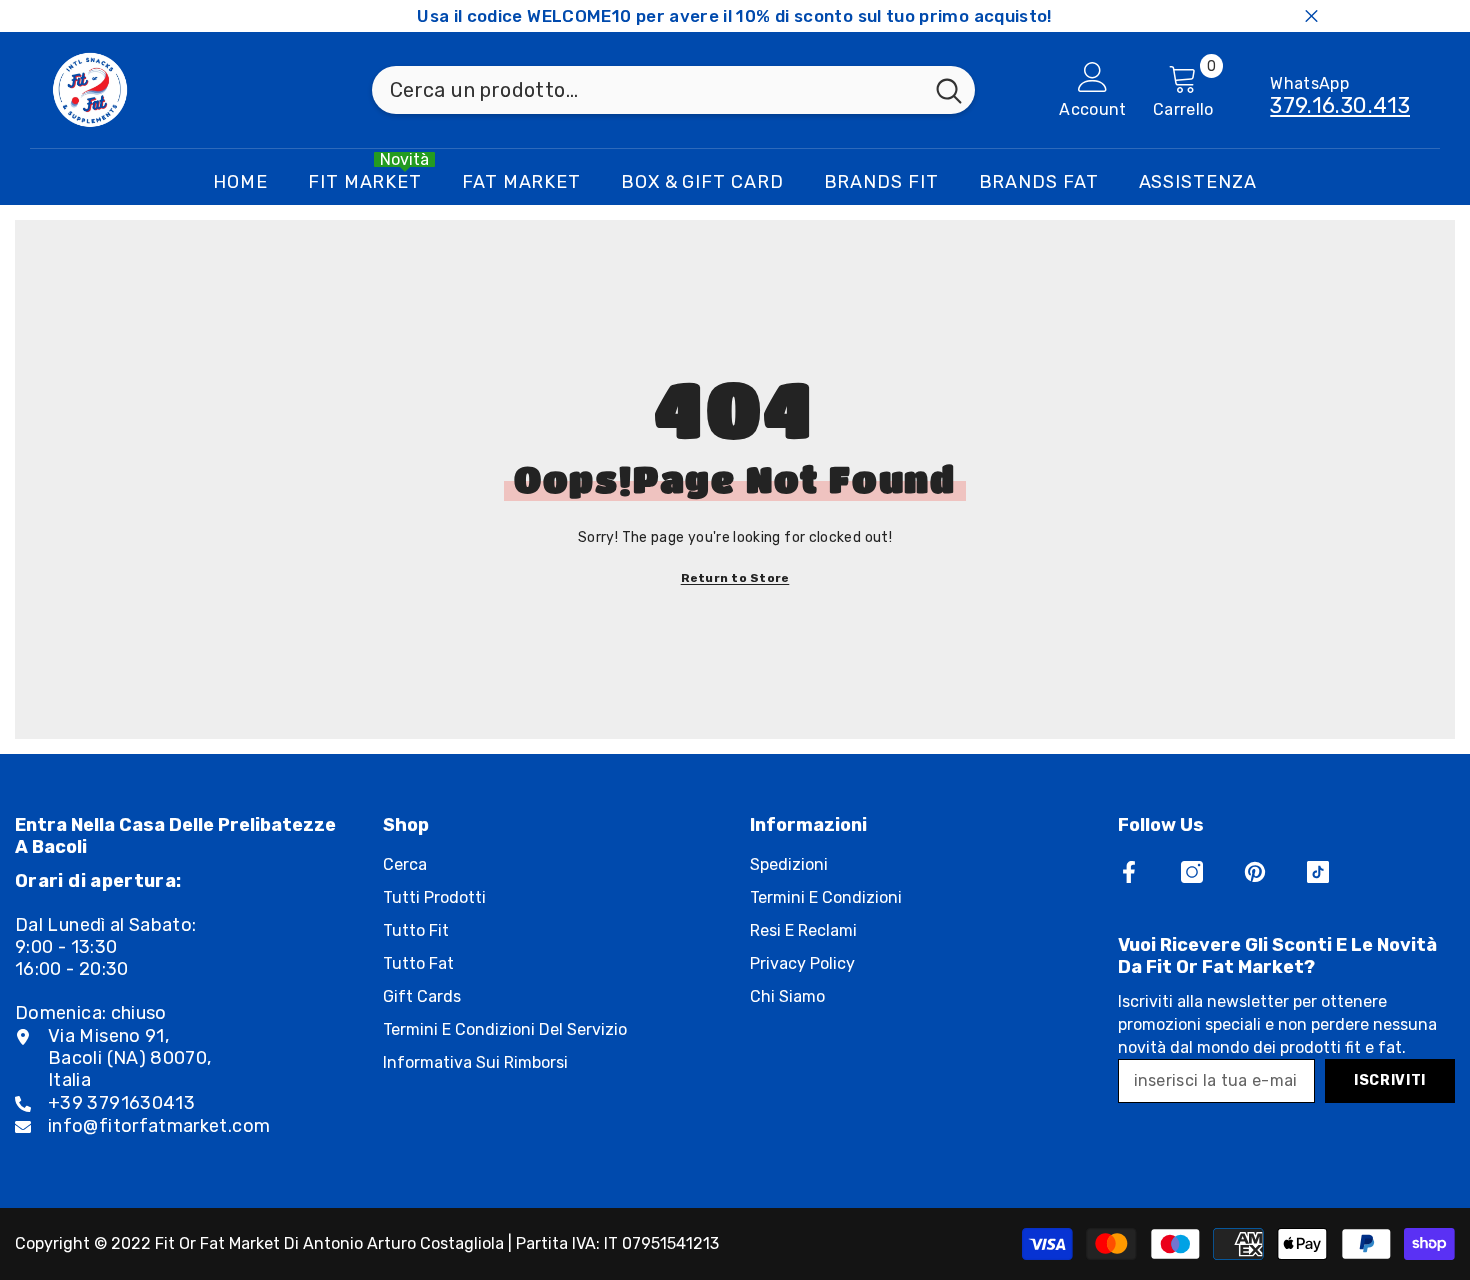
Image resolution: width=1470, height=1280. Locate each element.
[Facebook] (1129, 872)
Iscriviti (1390, 1080)
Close (1311, 16)
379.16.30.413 (1340, 105)
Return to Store (735, 578)
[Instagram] (1192, 872)
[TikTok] (1318, 872)
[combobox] (647, 90)
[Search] (673, 90)
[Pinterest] (1255, 872)
